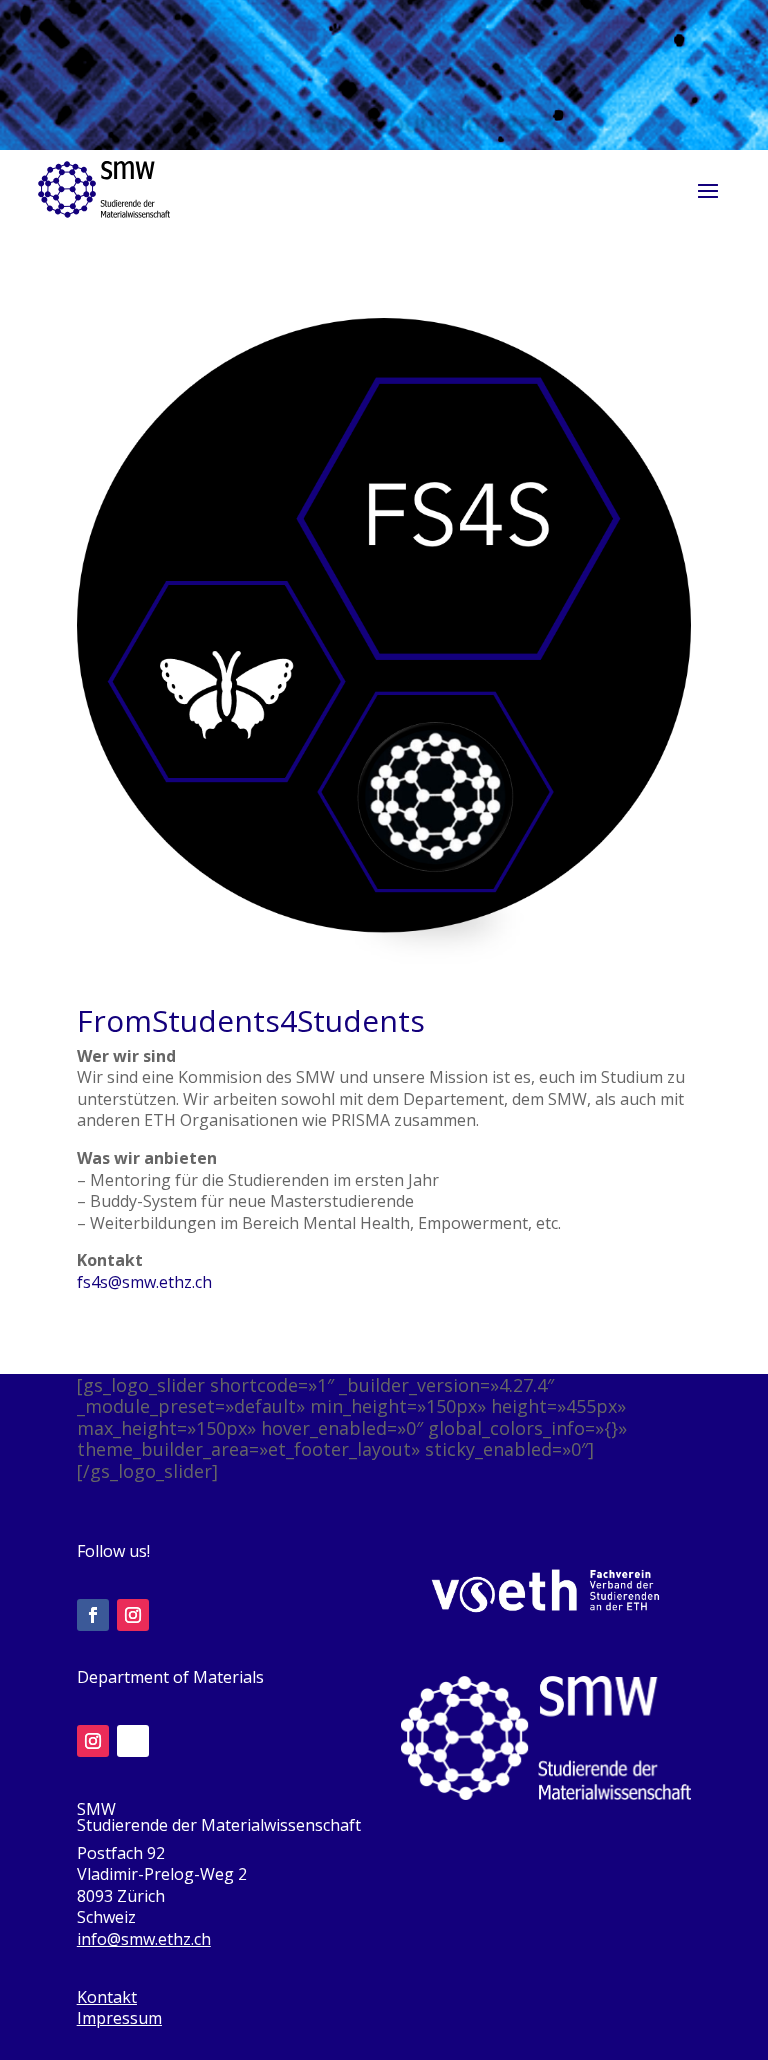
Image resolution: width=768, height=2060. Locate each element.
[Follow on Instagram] (133, 1615)
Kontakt (107, 1997)
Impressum (119, 2018)
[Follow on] (133, 1741)
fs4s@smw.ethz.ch (144, 1282)
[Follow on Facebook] (93, 1615)
